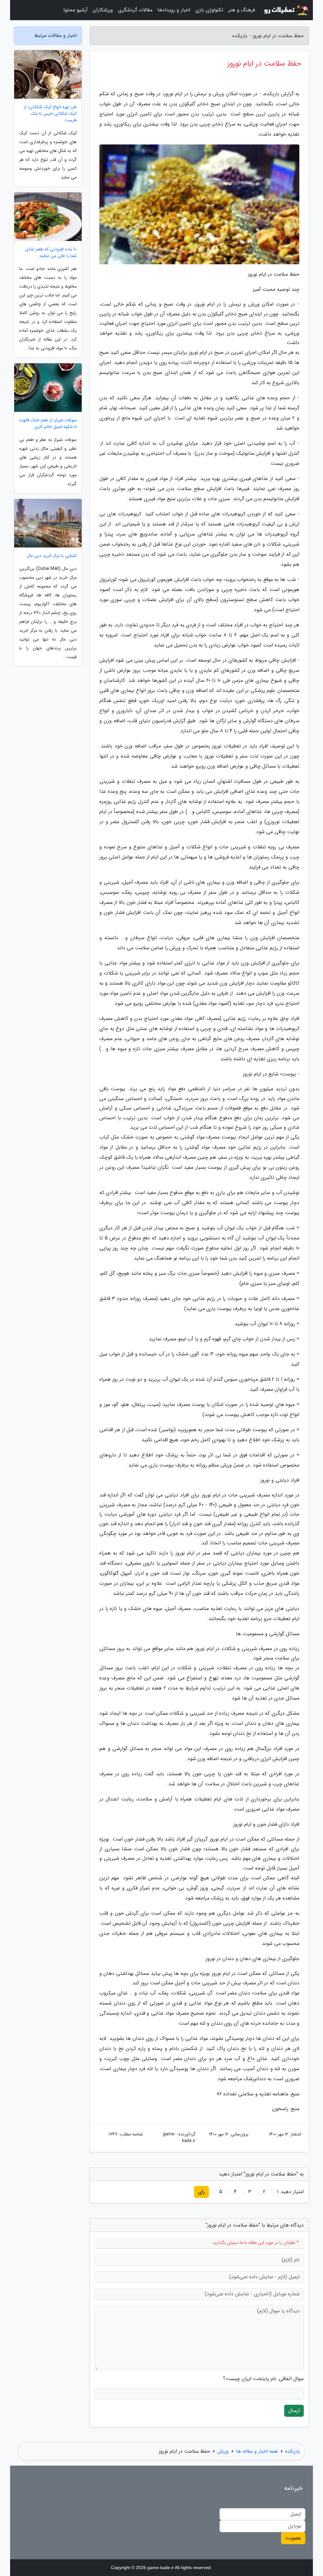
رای (201, 2192)
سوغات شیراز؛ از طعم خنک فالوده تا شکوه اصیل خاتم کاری (48, 424)
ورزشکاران (103, 10)
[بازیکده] (286, 10)
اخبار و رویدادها (174, 10)
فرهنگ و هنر (242, 10)
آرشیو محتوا (76, 10)
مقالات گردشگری (135, 10)
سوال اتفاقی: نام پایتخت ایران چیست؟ (263, 2379)
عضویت (293, 2538)
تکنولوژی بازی (209, 10)
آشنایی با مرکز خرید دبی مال (52, 556)
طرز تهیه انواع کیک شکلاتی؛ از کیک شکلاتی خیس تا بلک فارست (50, 114)
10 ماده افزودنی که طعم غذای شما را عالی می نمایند (51, 253)
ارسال (294, 2411)
